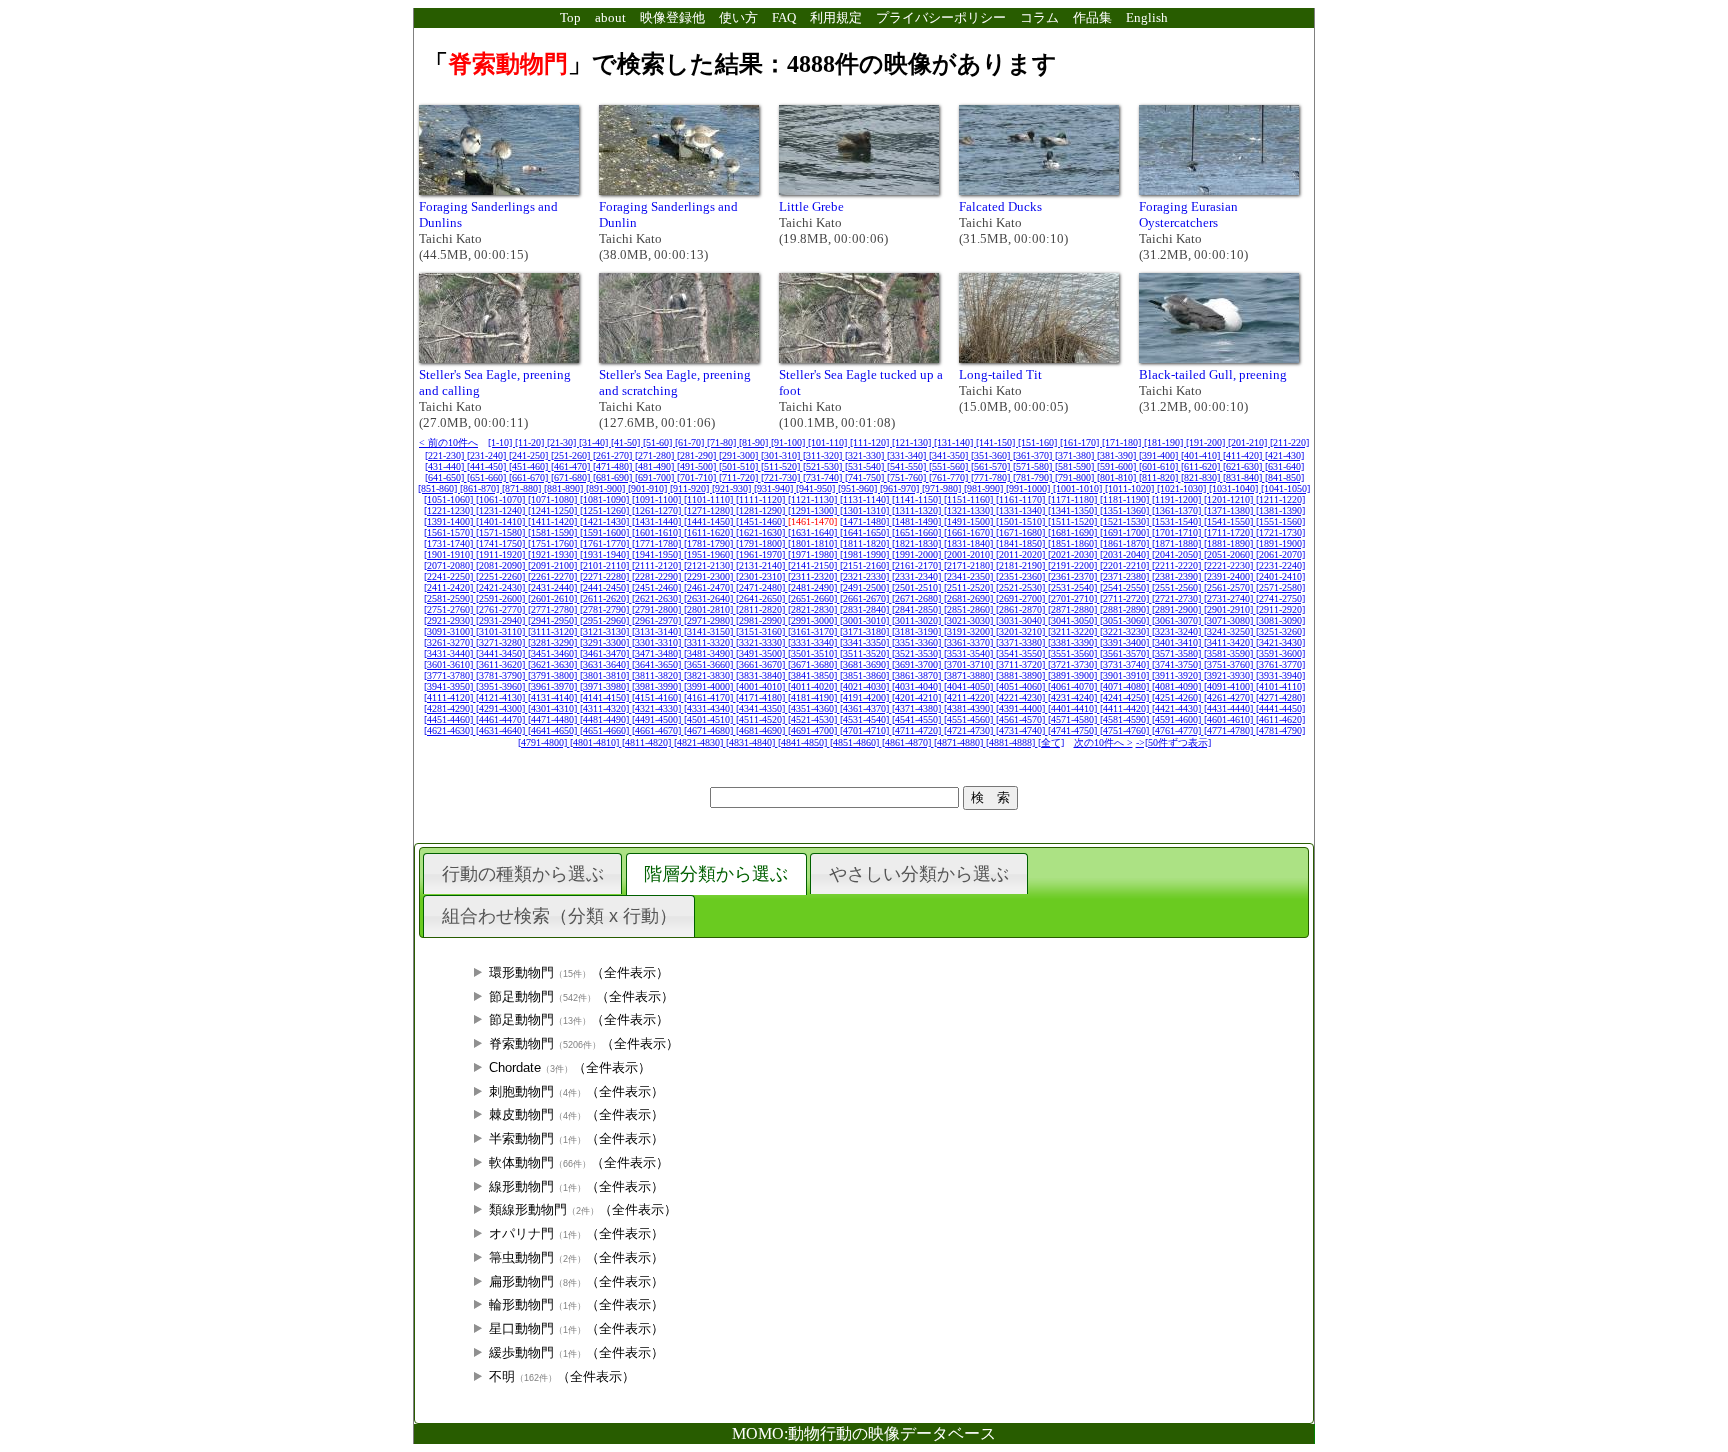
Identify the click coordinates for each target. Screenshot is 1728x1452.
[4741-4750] (1074, 730)
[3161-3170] (814, 631)
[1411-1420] (554, 521)
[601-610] (1160, 466)
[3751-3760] (1230, 664)
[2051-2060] (1230, 554)
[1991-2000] (918, 554)
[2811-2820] (762, 609)
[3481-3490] (710, 653)
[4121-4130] (502, 697)
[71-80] (723, 442)
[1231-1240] (502, 510)
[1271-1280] (710, 510)
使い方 (738, 17)
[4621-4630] (450, 730)
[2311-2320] (814, 576)
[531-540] (866, 466)
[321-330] (866, 455)
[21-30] (563, 442)
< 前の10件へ (448, 442)
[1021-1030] (1183, 488)
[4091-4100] (1230, 686)
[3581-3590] (1230, 653)
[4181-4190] (814, 697)
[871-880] (523, 488)
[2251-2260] (502, 576)
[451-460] (530, 466)
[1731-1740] (450, 543)
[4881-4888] (1012, 742)
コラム (1039, 17)
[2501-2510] (918, 587)
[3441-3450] (502, 653)
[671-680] (572, 477)
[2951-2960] (606, 620)
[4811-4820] (648, 742)
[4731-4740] (1022, 730)
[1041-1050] (1285, 488)
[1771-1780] (658, 543)
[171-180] (1123, 442)
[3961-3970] (554, 686)
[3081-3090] (1280, 620)
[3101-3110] (502, 631)
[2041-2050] (1178, 554)
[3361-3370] (970, 642)
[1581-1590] (554, 532)
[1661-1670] (970, 532)
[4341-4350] (762, 708)
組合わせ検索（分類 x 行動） (559, 916)
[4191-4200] (866, 697)
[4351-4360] (814, 708)
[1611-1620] (710, 532)
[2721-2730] (1178, 598)
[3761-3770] (1280, 664)
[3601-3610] (450, 664)
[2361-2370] (1074, 576)
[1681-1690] (1074, 532)
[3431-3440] (450, 653)
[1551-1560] (1280, 521)
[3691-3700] (918, 664)
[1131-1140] (866, 499)
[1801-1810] (814, 543)
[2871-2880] (1074, 609)
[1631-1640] (814, 532)
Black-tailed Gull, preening (1213, 374)
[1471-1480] (866, 521)
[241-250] (530, 455)
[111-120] (871, 442)
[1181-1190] (1126, 499)
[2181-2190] (1022, 565)
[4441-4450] (1280, 708)
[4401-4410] (1074, 708)
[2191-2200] (1074, 565)
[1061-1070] (502, 499)
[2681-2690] (970, 598)
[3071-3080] (1230, 620)
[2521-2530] (1022, 587)
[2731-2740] (1230, 598)
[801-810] (1118, 477)
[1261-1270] (658, 510)
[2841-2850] (918, 609)
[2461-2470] (710, 587)
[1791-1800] (762, 543)
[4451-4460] (450, 719)
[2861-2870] (1022, 609)
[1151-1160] (970, 499)
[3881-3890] (1022, 675)
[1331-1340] (1022, 510)
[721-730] (782, 477)
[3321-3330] (762, 642)
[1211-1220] (1280, 499)
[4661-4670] (658, 730)
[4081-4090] (1178, 686)
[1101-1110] (710, 499)
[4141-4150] (606, 697)
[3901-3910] (1126, 675)
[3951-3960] (502, 686)
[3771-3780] (450, 675)
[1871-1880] (1178, 543)
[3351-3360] (918, 642)
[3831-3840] (762, 675)
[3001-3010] (866, 620)
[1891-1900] (1280, 543)
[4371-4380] (918, 708)
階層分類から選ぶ (716, 874)
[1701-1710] (1178, 532)
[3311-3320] (710, 642)
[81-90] (755, 442)
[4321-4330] (658, 708)
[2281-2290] (658, 576)
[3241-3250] (1230, 631)
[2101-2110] (606, 565)
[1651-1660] (918, 532)
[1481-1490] (918, 521)
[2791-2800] (658, 609)
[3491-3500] (762, 653)
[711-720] (740, 477)
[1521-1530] (1126, 521)
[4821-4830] (700, 742)
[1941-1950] (658, 554)
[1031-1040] (1235, 488)
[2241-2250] (450, 576)
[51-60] (659, 442)
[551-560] (950, 466)
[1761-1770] (606, 543)
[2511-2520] (970, 587)
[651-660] (488, 477)
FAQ (784, 17)
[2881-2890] (1126, 609)
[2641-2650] (762, 598)
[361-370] (1034, 455)
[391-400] (1160, 455)
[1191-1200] (1178, 499)
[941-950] (817, 488)
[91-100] (789, 442)
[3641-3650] (658, 664)
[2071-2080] (450, 565)
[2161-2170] (918, 565)
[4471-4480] (554, 719)
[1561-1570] (450, 532)
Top (570, 17)
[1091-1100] (658, 499)
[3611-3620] (502, 664)
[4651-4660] (606, 730)
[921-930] (733, 488)
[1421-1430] (606, 521)
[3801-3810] (606, 675)
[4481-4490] (606, 719)
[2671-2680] (918, 598)
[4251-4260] (1178, 697)
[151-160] (1039, 442)
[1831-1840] (970, 543)
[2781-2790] (606, 609)
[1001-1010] (1079, 488)
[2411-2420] (450, 587)
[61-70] (691, 442)
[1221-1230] (450, 510)
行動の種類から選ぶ (523, 874)
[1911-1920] (502, 554)
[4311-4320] (606, 708)
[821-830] (1202, 477)
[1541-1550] (1230, 521)
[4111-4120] (450, 697)
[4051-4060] (1022, 686)
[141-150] (997, 442)
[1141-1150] (918, 499)
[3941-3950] (450, 686)
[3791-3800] (554, 675)
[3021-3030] (970, 620)
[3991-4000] (710, 686)
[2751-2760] (450, 609)
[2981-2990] (762, 620)
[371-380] (1076, 455)
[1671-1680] (1022, 532)
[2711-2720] (1126, 598)
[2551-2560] (1178, 587)
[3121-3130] (606, 631)
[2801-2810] (710, 609)
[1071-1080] (554, 499)
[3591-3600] (1280, 653)
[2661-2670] (866, 598)
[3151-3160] (762, 631)
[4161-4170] (710, 697)
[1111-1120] (762, 499)
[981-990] (985, 488)
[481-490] (656, 466)
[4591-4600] (1178, 719)
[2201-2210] (1126, 565)
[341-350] (950, 455)
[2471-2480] (762, 587)
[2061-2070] (1280, 554)
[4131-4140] (554, 697)
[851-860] (439, 488)
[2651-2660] (814, 598)
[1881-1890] (1230, 543)
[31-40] (595, 442)
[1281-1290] (762, 510)
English (1147, 17)
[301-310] (782, 455)
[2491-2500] (866, 587)
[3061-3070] (1178, 620)
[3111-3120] (554, 631)
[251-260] (572, 455)
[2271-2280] (606, 576)
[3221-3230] (1126, 631)
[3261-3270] (450, 642)
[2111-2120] (658, 565)
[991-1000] (1029, 488)
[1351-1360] (1126, 510)
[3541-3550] (1022, 653)
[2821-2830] (814, 609)
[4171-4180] (762, 697)
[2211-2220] (1178, 565)
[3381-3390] (1074, 642)
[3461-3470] (606, 653)
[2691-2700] (1022, 598)
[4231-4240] (1074, 697)
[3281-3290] (554, 642)
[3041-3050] (1074, 620)
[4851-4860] (856, 742)
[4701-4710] (866, 730)
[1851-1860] (1074, 543)
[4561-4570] (1022, 719)
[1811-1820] (866, 543)
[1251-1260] (606, 510)
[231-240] (488, 455)
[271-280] (656, 455)
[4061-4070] (1074, 686)
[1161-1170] (1022, 499)
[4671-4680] (710, 730)
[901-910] (649, 488)
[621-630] (1244, 466)
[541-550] (908, 466)
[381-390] (1118, 455)
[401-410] (1202, 455)
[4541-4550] (918, 719)
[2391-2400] (1230, 576)
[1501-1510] (1022, 521)
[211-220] (1289, 442)
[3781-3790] (502, 675)
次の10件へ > (1103, 742)
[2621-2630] (658, 598)
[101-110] (829, 442)
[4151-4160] (658, 697)
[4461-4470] (502, 719)
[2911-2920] (1280, 609)
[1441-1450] (710, 521)
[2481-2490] (814, 587)
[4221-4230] (1022, 697)
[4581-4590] (1126, 719)
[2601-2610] (554, 598)
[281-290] (698, 455)
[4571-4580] (1074, 719)
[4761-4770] (1178, 730)
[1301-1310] (866, 510)
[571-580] (1034, 466)
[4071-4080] (1126, 686)
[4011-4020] (814, 686)
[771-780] (992, 477)
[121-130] (913, 442)
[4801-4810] (596, 742)
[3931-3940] (1280, 675)
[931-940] (775, 488)
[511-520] (782, 466)
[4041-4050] (970, 686)
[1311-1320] (918, 510)
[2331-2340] (918, 576)
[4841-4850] (804, 742)
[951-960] (859, 488)
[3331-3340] (814, 642)
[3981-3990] (658, 686)
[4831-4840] (752, 742)
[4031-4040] (918, 686)
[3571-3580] (1178, 653)
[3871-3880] (970, 675)
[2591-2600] (502, 598)
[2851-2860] (970, 609)
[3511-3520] (866, 653)
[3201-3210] (1022, 631)
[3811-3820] (658, 675)
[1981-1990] (866, 554)
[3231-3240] (1178, 631)
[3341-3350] (866, 642)
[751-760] (908, 477)
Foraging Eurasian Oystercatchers (1188, 214)
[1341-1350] (1074, 510)
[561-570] (992, 466)
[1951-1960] (710, 554)
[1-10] (501, 442)
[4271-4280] (1280, 697)
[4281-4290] (450, 708)
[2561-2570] (1230, 587)
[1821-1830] (918, 543)
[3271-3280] (502, 642)
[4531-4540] (866, 719)
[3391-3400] (1126, 642)
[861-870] (481, 488)
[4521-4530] (814, 719)
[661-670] (530, 477)
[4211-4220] (970, 697)
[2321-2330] (866, 576)
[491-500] (698, 466)
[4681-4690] (762, 730)
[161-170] (1081, 442)
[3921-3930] (1230, 675)
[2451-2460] (658, 587)
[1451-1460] (762, 521)
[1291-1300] (814, 510)
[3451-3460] (554, 653)
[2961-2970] (658, 620)
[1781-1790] (710, 543)
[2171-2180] (970, 565)
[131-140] (955, 442)
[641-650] (446, 477)
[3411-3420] (1230, 642)
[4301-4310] (554, 708)
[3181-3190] (918, 631)
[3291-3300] (606, 642)
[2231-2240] (1280, 565)
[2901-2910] (1230, 609)
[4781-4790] (1280, 730)
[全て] (1051, 742)
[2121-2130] (710, 565)
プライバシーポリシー (941, 17)
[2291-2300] (710, 576)
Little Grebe (811, 206)
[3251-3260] (1280, 631)
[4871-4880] (960, 742)
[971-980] (943, 488)
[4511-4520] (762, 719)
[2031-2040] (1126, 554)
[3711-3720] (1022, 664)
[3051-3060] (1126, 620)
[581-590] (1076, 466)
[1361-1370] (1178, 510)
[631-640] (1284, 466)
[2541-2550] (1126, 587)
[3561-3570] (1126, 653)
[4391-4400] (1022, 708)
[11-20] (531, 442)
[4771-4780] (1230, 730)
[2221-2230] (1230, 565)
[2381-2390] (1178, 576)
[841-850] (1284, 477)
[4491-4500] (658, 719)
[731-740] (824, 477)
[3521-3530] (918, 653)
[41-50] (627, 442)
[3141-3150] (710, 631)
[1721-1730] (1280, 532)
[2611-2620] (606, 598)
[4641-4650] (554, 730)
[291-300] (740, 455)
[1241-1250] (554, 510)
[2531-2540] (1074, 587)
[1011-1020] (1131, 488)
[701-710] (698, 477)
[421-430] (1284, 455)
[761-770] (950, 477)
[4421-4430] (1178, 708)
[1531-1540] (1178, 521)
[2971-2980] (710, 620)
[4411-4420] (1126, 708)
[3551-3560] (1074, 653)
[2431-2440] (554, 587)
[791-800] (1076, 477)
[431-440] (446, 466)
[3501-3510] (814, 653)
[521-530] (824, 466)
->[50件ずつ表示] (1173, 742)
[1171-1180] (1074, 499)
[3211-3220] (1074, 631)
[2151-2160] (866, 565)
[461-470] (572, 466)
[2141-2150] (814, 565)
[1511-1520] (1074, 521)
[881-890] (565, 488)
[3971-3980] (606, 686)
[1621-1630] (762, 532)
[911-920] (691, 488)
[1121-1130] (814, 499)
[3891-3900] (1074, 675)
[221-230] (446, 455)
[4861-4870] (908, 742)
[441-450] (488, 466)
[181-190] (1165, 442)
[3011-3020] (918, 620)
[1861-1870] (1126, 543)
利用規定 (836, 17)
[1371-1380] (1230, 510)
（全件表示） (630, 972)
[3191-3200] (970, 631)
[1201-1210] (1230, 499)
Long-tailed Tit (1000, 374)
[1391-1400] (450, 521)
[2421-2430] (502, 587)
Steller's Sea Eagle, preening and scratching (675, 382)
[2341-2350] (970, 576)
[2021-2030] (1074, 554)
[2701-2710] (1074, 598)
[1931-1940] (606, 554)
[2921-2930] (450, 620)
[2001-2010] (970, 554)
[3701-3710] (970, 664)
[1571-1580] (502, 532)
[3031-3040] (1022, 620)
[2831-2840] (866, 609)
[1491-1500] (970, 521)
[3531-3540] (970, 653)
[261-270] (614, 455)
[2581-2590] (450, 598)
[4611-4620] (1280, 719)
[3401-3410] (1178, 642)
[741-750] (866, 477)
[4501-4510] (710, 719)
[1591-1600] (606, 532)
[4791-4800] (544, 742)
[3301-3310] (658, 642)
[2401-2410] (1280, 576)
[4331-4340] (710, 708)
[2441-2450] (606, 587)
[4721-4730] (970, 730)
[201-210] (1249, 442)
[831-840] (1244, 477)
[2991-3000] (814, 620)
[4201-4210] (918, 697)
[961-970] (901, 488)
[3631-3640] (606, 664)
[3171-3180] (866, 631)
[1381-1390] (1280, 510)
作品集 (1092, 17)
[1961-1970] (762, 554)
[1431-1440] (658, 521)
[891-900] (607, 488)
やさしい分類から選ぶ (919, 874)
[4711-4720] (918, 730)
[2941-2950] (554, 620)
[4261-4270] (1230, 697)
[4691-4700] (814, 730)
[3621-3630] (554, 664)
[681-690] (614, 477)
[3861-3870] (918, 675)
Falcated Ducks (1000, 206)
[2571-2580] (1280, 587)
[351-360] (992, 455)
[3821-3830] (710, 675)
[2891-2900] (1178, 609)
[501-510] (740, 466)
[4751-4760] (1126, 730)
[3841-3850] (814, 675)
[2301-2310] (762, 576)
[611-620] (1202, 466)
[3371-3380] (1022, 642)
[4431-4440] (1230, 708)
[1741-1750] (502, 543)
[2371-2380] (1126, 576)
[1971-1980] (814, 554)
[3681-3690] (866, 664)
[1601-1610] (658, 532)
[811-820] (1160, 477)
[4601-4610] (1230, 719)
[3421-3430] (1280, 642)
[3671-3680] (814, 664)
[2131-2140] (762, 565)
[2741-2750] (1280, 598)
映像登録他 (672, 17)
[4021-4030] (866, 686)
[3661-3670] (762, 664)
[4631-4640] (502, 730)
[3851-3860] (866, 675)
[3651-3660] (710, 664)
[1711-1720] (1230, 532)
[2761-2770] (502, 609)
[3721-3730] (1074, 664)
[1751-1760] (554, 543)
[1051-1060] (450, 499)
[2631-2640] (710, 598)
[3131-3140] (658, 631)
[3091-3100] (450, 631)
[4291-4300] (502, 708)
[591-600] (1118, 466)
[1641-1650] (866, 532)
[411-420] (1244, 455)
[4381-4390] (970, 708)
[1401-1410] (502, 521)
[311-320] (824, 455)
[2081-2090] (502, 565)
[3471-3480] (658, 653)
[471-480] (614, 466)
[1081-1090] (606, 499)
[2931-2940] (502, 620)
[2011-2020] (1022, 554)
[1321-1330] (970, 510)
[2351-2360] (1022, 576)
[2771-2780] (554, 609)
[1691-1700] (1126, 532)
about (610, 17)
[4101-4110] (1280, 686)
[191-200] (1207, 442)
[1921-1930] (554, 554)
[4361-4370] (866, 708)
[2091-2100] (554, 565)
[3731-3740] (1126, 664)
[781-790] (1034, 477)
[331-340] (908, 455)
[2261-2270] (554, 576)
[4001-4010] (762, 686)
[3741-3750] (1178, 664)
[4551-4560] (970, 719)
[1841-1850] (1022, 543)
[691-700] (656, 477)
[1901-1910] (450, 554)
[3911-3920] (1178, 675)
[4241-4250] (1126, 697)
